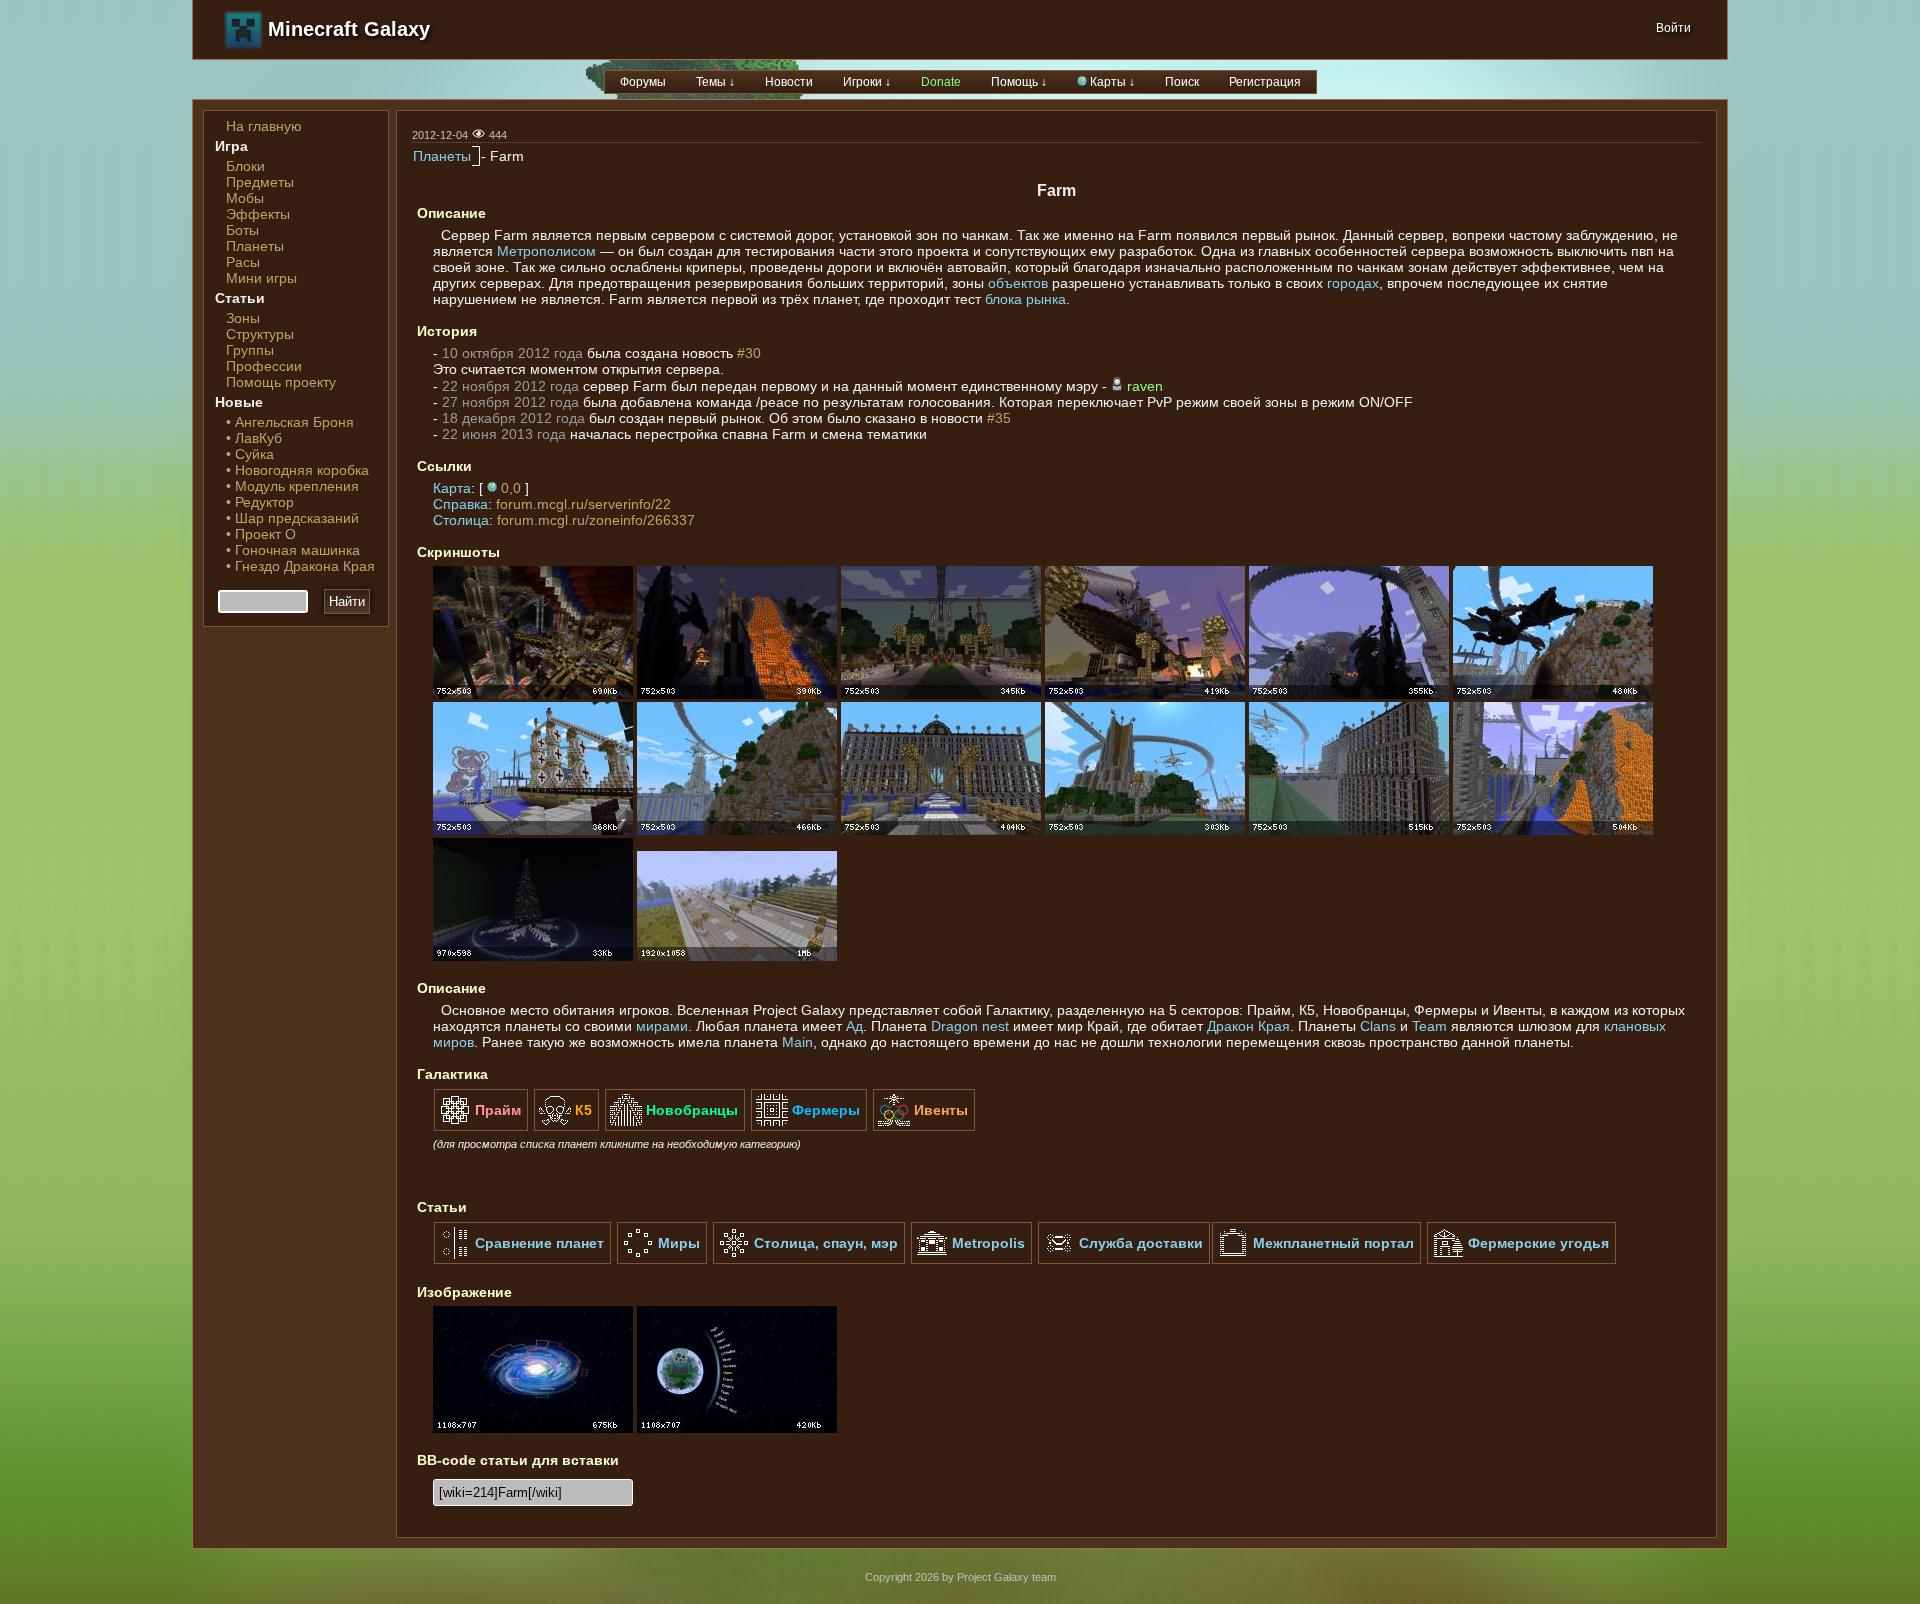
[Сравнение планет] (522, 1260)
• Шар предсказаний (292, 518)
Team (1429, 1026)
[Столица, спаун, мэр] (809, 1260)
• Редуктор (260, 502)
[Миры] (662, 1260)
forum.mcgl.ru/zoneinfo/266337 (596, 520)
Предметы (260, 182)
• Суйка (250, 454)
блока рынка (1025, 299)
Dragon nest (970, 1026)
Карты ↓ (1111, 82)
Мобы (245, 198)
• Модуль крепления (292, 486)
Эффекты (258, 214)
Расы (243, 262)
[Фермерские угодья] (1521, 1260)
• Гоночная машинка (293, 550)
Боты (242, 230)
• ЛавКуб (254, 438)
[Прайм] (481, 1127)
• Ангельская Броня (290, 422)
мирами (662, 1026)
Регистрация (1265, 82)
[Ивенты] (924, 1127)
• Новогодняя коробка (297, 470)
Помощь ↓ (1019, 82)
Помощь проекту (281, 382)
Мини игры (261, 278)
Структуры (260, 334)
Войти (1673, 28)
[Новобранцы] (675, 1127)
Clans (1378, 1026)
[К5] (566, 1127)
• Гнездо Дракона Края (300, 566)
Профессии (264, 366)
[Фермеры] (809, 1127)
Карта (452, 488)
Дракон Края (1248, 1026)
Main (797, 1042)
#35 (999, 418)
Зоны (243, 318)
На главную (264, 126)
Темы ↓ (715, 82)
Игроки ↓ (867, 82)
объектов (1018, 283)
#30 (749, 353)
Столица (461, 520)
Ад (854, 1026)
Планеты (255, 246)
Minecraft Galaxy (349, 29)
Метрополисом (546, 251)
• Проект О (261, 534)
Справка (460, 504)
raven (1145, 386)
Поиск (1182, 82)
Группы (250, 350)
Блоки (245, 166)
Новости (789, 82)
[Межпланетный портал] (1316, 1260)
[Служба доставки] (1124, 1260)
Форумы (643, 82)
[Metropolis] (971, 1260)
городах (1353, 283)
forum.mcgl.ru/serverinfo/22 (583, 504)
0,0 (511, 488)
